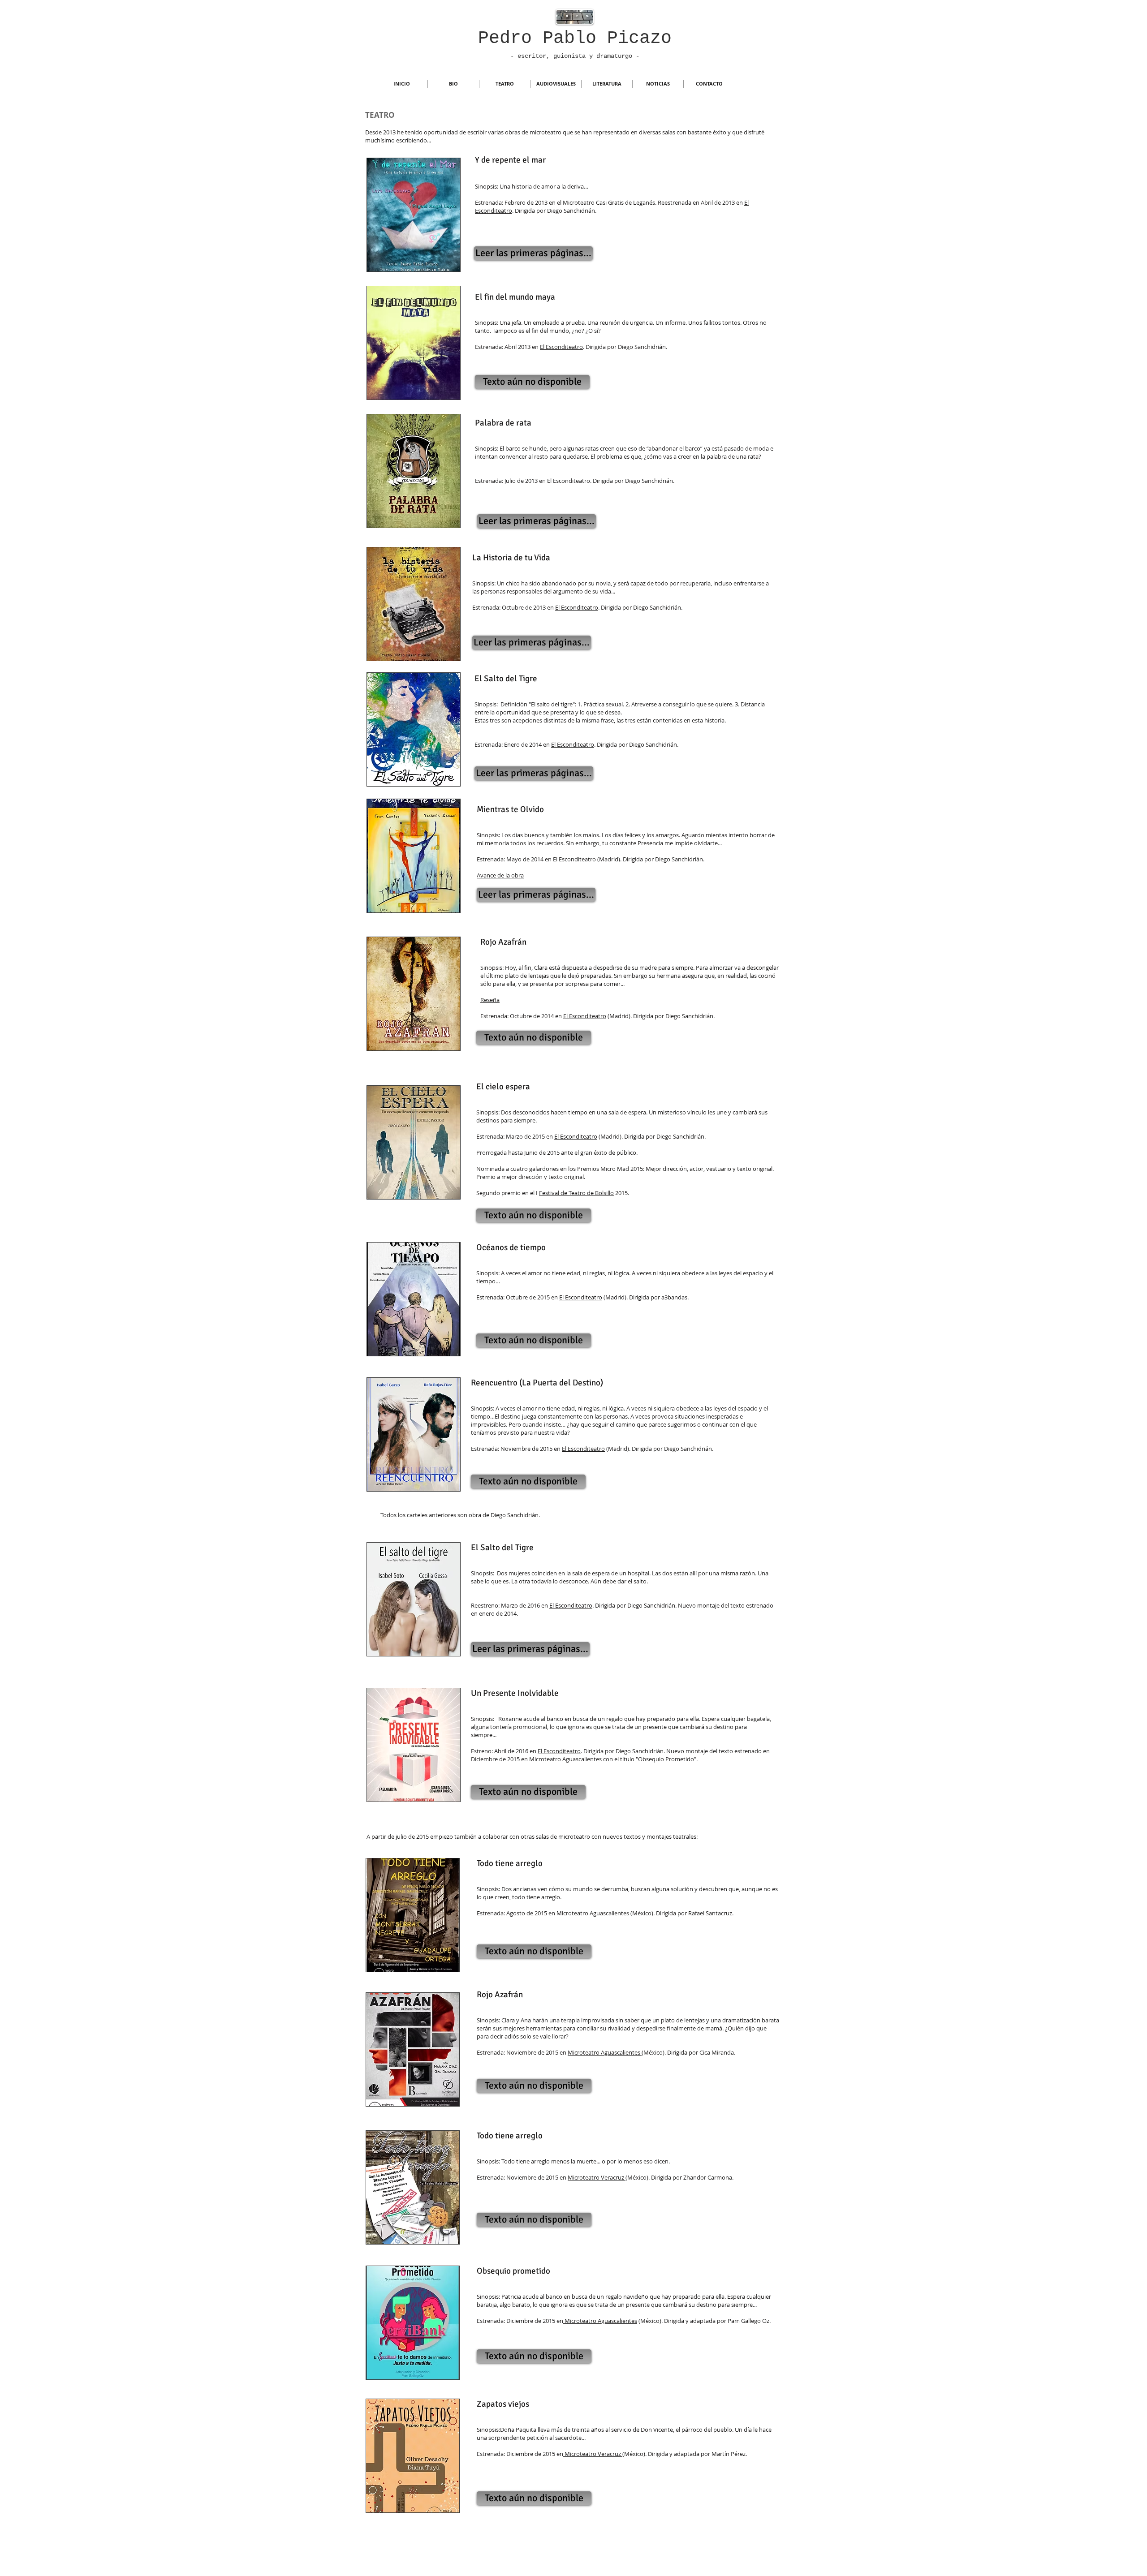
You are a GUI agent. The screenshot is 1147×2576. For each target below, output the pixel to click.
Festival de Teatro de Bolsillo (576, 1193)
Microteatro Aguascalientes (593, 1913)
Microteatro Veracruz (597, 2177)
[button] (532, 382)
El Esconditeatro (561, 347)
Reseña (490, 1000)
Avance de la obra (500, 875)
